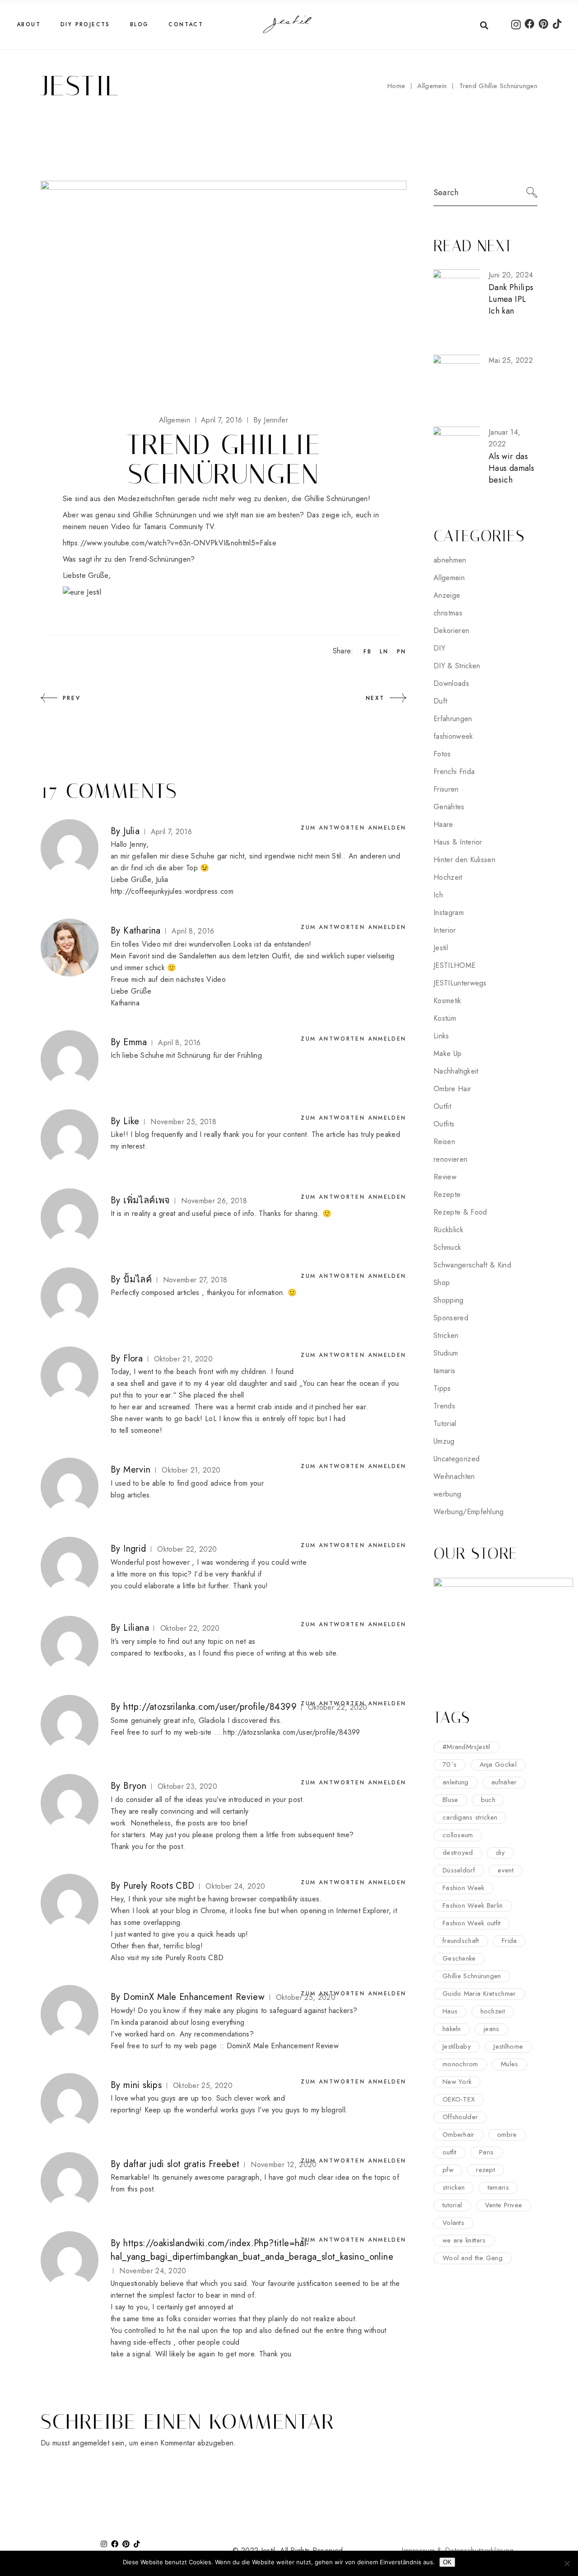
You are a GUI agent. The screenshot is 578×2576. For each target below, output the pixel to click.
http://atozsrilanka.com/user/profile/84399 (210, 1707)
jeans (492, 2029)
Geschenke (459, 1958)
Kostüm (445, 1018)
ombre (507, 2135)
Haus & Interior (458, 842)
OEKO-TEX (459, 2099)
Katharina (142, 931)
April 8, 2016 (193, 931)
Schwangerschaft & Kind (472, 1265)
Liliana (136, 1628)
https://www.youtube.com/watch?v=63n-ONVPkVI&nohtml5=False (170, 543)
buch (488, 1800)
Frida (509, 1941)
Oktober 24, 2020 (235, 1886)
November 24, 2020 (153, 2271)
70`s (450, 1764)
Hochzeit (448, 877)
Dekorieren (451, 631)
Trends (444, 1406)
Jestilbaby (457, 2046)
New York (457, 2082)
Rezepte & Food (460, 1212)
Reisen (444, 1142)
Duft (440, 701)
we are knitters (464, 2240)
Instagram (449, 913)
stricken (454, 2187)
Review (445, 1177)
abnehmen (450, 560)
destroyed (458, 1853)
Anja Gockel (498, 1764)
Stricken (446, 1335)
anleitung (456, 1782)
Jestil (441, 948)
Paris (487, 2152)
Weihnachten (454, 1476)
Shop (442, 1283)
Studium (446, 1353)
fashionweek (453, 736)
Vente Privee (504, 2205)
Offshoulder (460, 2117)
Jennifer (271, 420)
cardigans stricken (470, 1817)
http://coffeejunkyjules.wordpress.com (172, 891)
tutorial (452, 2205)
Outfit (442, 1106)
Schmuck (447, 1247)
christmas (448, 613)
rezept (485, 2170)
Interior (445, 930)
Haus (450, 2011)
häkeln (452, 2029)
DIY (439, 648)
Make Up (447, 1053)
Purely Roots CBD (159, 1886)
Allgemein (432, 86)
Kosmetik (447, 1001)
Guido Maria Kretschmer (479, 1994)
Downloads (451, 683)
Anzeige (447, 595)
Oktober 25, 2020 (203, 2086)
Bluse (450, 1800)
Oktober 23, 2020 (187, 1786)
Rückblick (448, 1230)
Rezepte (447, 1194)
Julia (131, 831)
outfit (450, 2152)
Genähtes (449, 807)
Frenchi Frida (454, 772)
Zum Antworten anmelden (354, 828)
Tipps (442, 1388)
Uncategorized (457, 1459)
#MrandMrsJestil (466, 1747)
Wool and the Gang (473, 2258)
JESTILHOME (454, 965)
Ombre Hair (452, 1089)
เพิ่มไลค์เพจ (147, 1200)
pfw (448, 2170)
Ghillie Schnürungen (472, 1976)
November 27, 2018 (195, 1280)
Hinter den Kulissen (464, 860)
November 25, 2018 (183, 1122)
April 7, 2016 (221, 420)
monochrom (460, 2064)
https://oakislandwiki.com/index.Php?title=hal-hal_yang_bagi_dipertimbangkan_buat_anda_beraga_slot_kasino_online (252, 2250)
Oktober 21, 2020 (183, 1359)
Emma (135, 1042)
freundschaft (461, 1941)
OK (447, 2562)
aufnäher (504, 1782)
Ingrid (135, 1549)
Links (441, 1036)
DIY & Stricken (457, 666)
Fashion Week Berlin (473, 1905)
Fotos (442, 754)
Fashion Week (464, 1888)
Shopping (449, 1300)
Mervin (137, 1470)
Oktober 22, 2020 (187, 1549)
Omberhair (459, 2135)
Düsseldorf (459, 1870)
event (506, 1870)
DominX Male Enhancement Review (194, 1997)
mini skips (142, 2085)
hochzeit (493, 2011)
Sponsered (451, 1318)
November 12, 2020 (284, 2165)
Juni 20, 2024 (511, 275)
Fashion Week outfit (472, 1923)
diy (500, 1853)
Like (131, 1121)
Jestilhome (508, 2046)
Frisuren (446, 789)
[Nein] (567, 2563)
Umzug (444, 1441)
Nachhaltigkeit (456, 1071)
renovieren (450, 1159)
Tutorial (445, 1424)
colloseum (458, 1835)
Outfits (444, 1124)
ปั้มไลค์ (138, 1279)
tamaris (444, 1371)
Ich (438, 895)
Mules (510, 2064)
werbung (447, 1494)
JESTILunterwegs (460, 983)
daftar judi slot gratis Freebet (181, 2164)
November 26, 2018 (214, 1201)
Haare (443, 824)
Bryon (135, 1786)
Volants (453, 2223)
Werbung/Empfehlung (469, 1512)
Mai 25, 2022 (511, 360)
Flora (133, 1358)
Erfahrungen (453, 719)
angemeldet (91, 2443)
